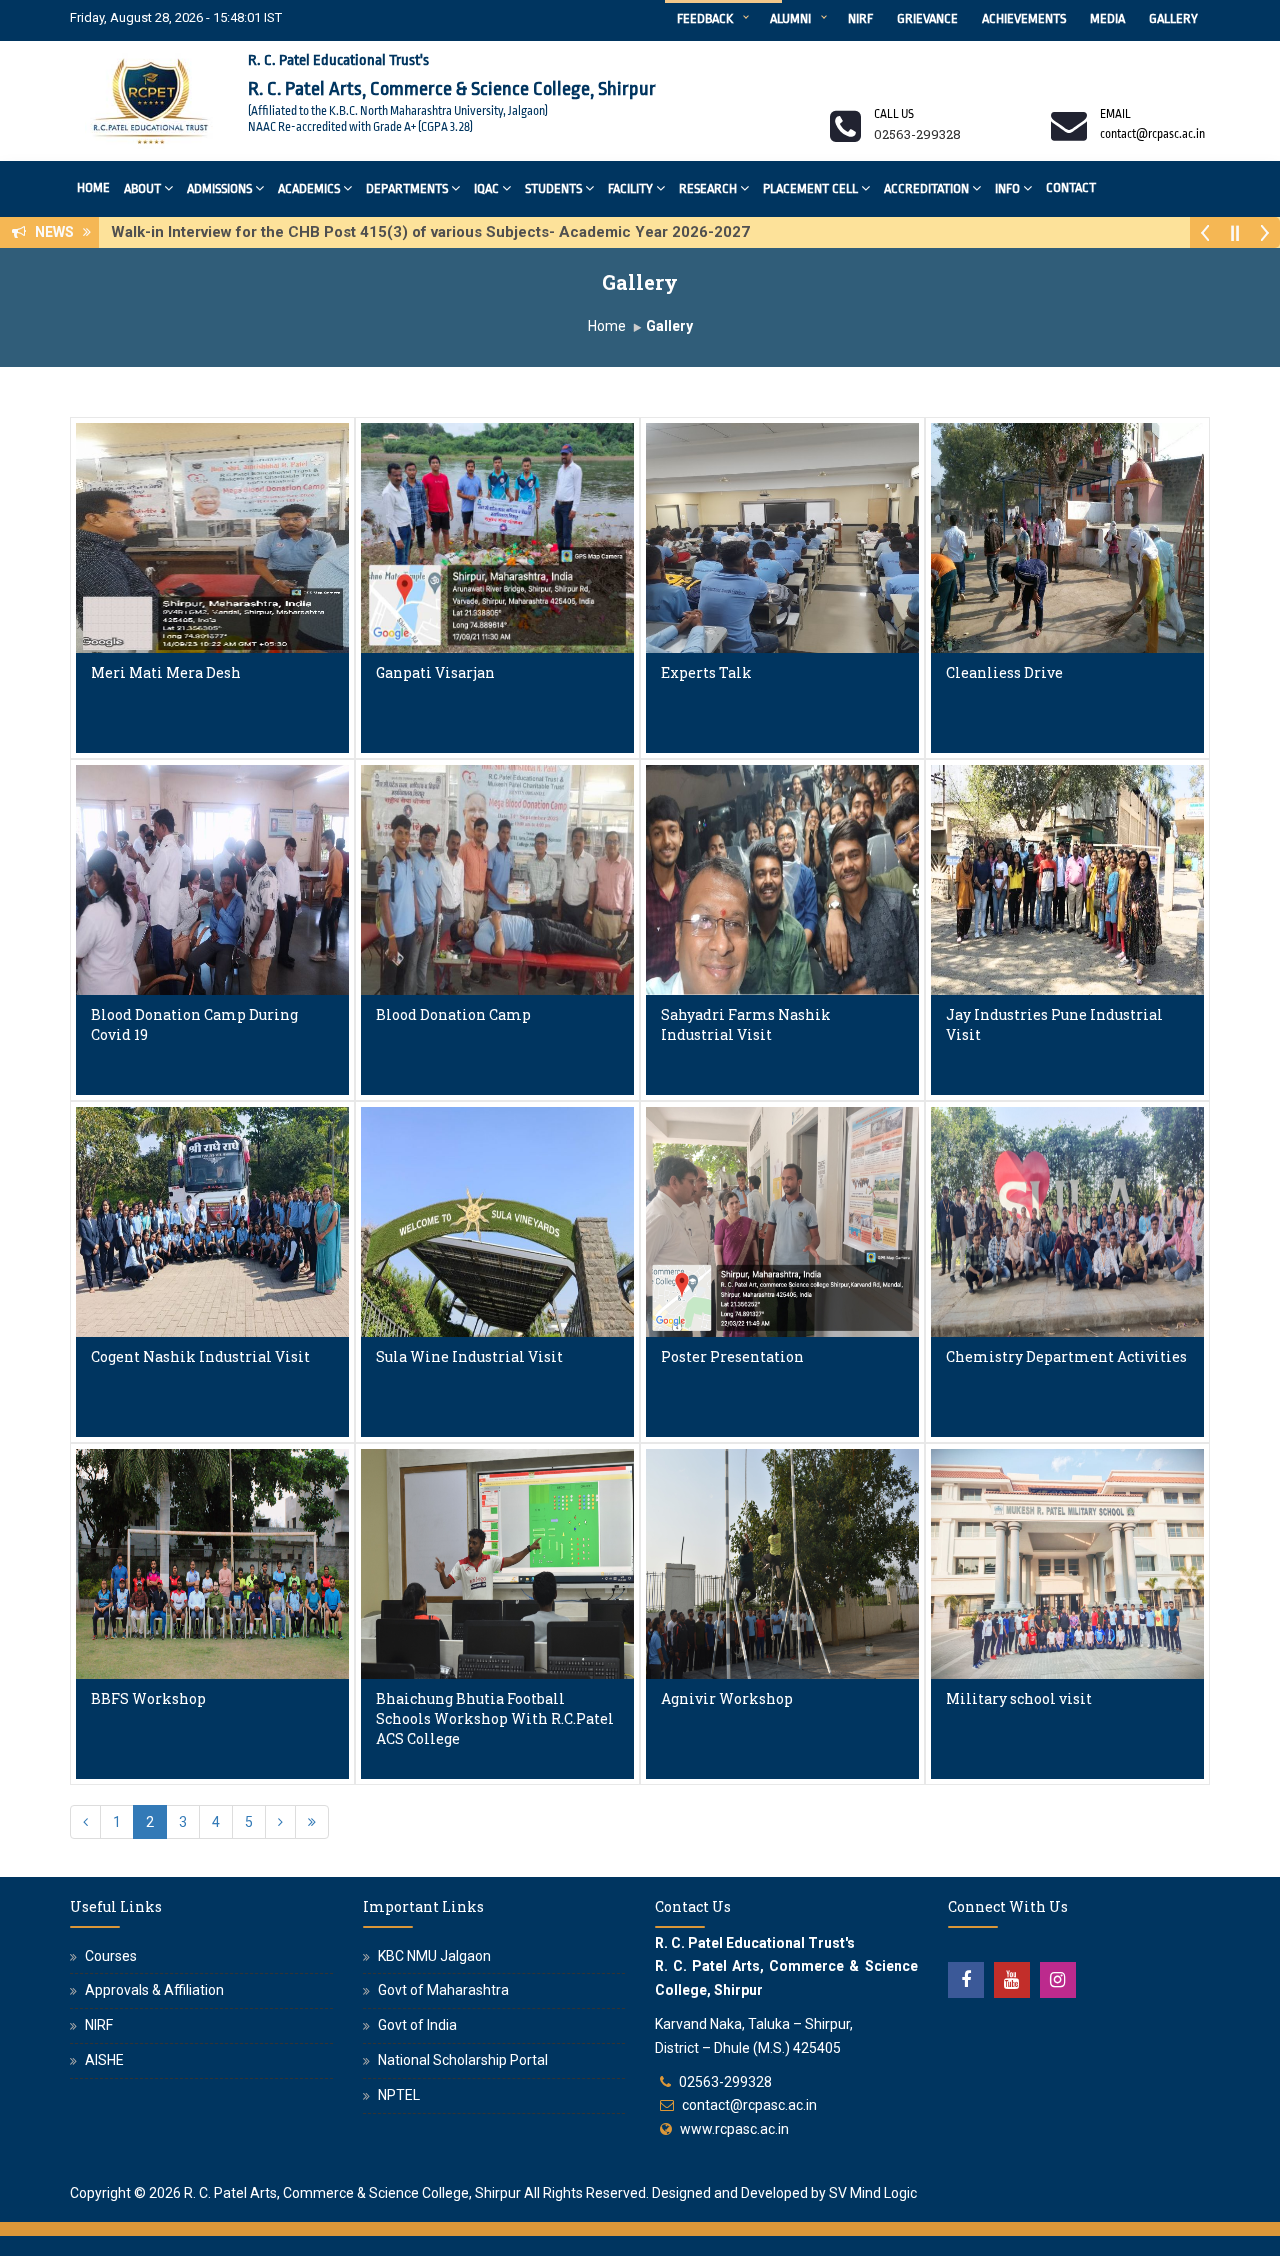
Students (553, 188)
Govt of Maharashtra (443, 1990)
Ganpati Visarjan (435, 672)
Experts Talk (706, 672)
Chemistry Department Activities (1066, 1356)
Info (1007, 188)
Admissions (219, 188)
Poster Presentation (732, 1356)
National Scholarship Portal (463, 2060)
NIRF (860, 18)
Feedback (705, 18)
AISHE (104, 2060)
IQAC (486, 188)
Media (1107, 18)
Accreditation (926, 188)
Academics (309, 188)
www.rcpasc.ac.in (734, 2129)
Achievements (1024, 18)
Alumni (790, 18)
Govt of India (417, 2025)
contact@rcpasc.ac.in (749, 2105)
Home (93, 187)
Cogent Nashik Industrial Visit (200, 1356)
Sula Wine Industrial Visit (469, 1356)
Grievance (927, 18)
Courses (111, 1956)
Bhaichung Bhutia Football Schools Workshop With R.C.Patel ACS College (495, 1718)
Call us (894, 114)
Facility (630, 188)
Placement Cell (810, 188)
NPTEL (399, 2095)
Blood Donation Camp (453, 1014)
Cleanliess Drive (1004, 672)
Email (1115, 114)
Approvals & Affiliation (154, 1990)
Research (708, 188)
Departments (407, 188)
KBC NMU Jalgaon (434, 1956)
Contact (1071, 187)
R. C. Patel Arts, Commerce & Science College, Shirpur (352, 2193)
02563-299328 (725, 2082)
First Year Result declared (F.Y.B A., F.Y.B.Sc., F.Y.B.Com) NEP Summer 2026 (385, 232)
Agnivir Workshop (727, 1698)
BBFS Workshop (148, 1698)
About (142, 188)
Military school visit (1019, 1698)
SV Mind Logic (873, 2193)
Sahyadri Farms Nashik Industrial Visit (746, 1024)
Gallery (1173, 18)
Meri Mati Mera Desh (166, 672)
